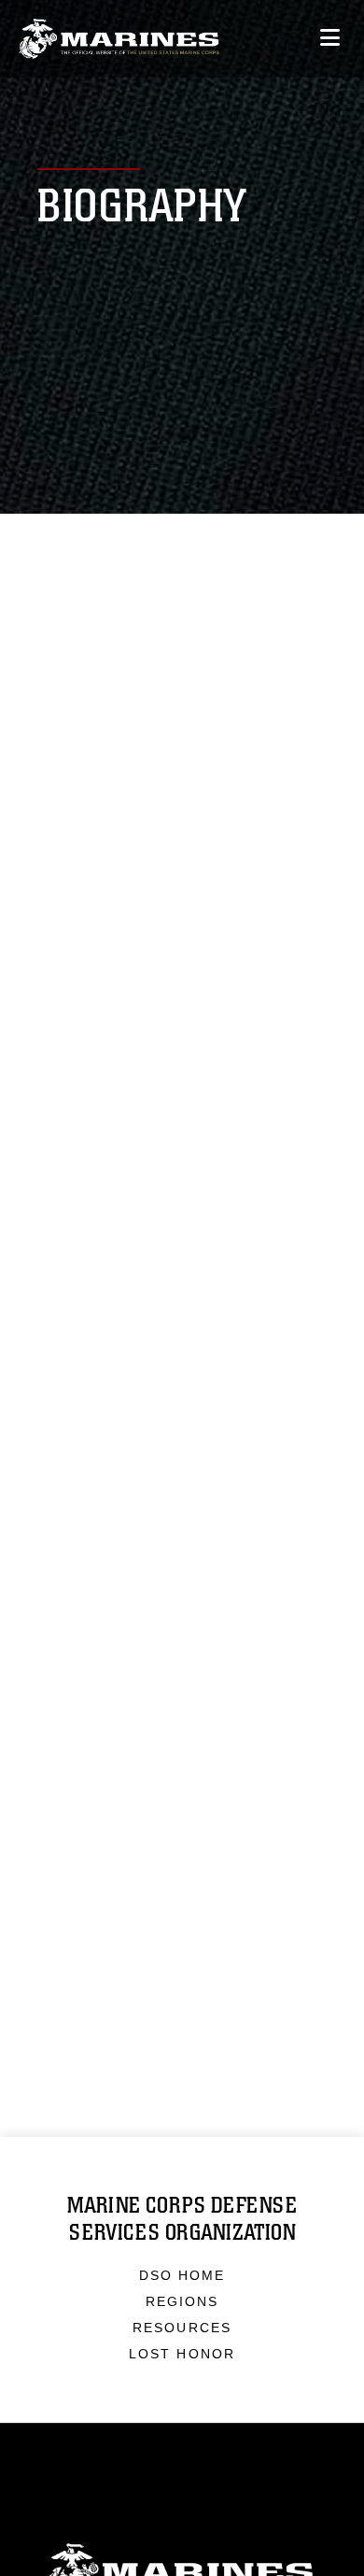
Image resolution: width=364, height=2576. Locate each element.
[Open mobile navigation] (330, 38)
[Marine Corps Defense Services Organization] (119, 39)
